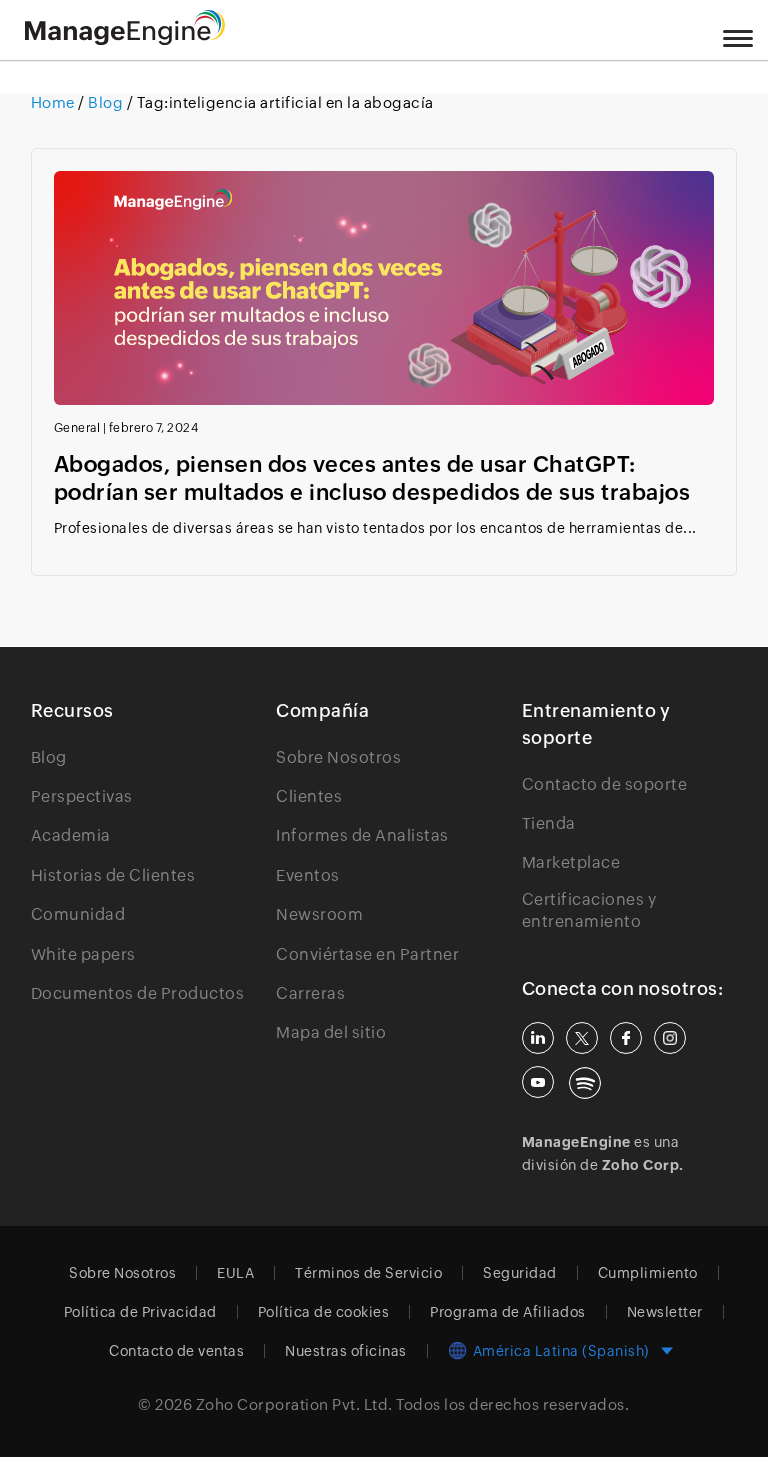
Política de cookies (324, 1312)
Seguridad (520, 1273)
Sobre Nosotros (338, 757)
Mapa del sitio (331, 1032)
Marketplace (571, 862)
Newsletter (665, 1312)
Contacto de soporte (605, 784)
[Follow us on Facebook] (626, 1038)
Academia (71, 835)
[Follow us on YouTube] (538, 1082)
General (77, 428)
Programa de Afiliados (508, 1312)
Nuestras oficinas (346, 1351)
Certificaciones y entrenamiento (589, 910)
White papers (83, 954)
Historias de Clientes (113, 875)
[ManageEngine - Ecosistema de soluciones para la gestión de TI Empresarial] (125, 39)
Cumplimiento (648, 1273)
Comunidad (78, 914)
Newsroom (319, 914)
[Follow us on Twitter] (582, 1038)
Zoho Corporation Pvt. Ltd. (294, 1404)
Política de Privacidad (140, 1312)
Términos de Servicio (368, 1273)
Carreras (310, 993)
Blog (106, 102)
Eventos (308, 875)
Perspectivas (82, 796)
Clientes (309, 796)
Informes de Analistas (362, 835)
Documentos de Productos (138, 993)
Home (55, 102)
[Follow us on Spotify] (585, 1083)
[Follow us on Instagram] (670, 1038)
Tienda (549, 823)
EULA (235, 1273)
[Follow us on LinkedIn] (538, 1038)
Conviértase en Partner (367, 954)
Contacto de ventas (176, 1351)
